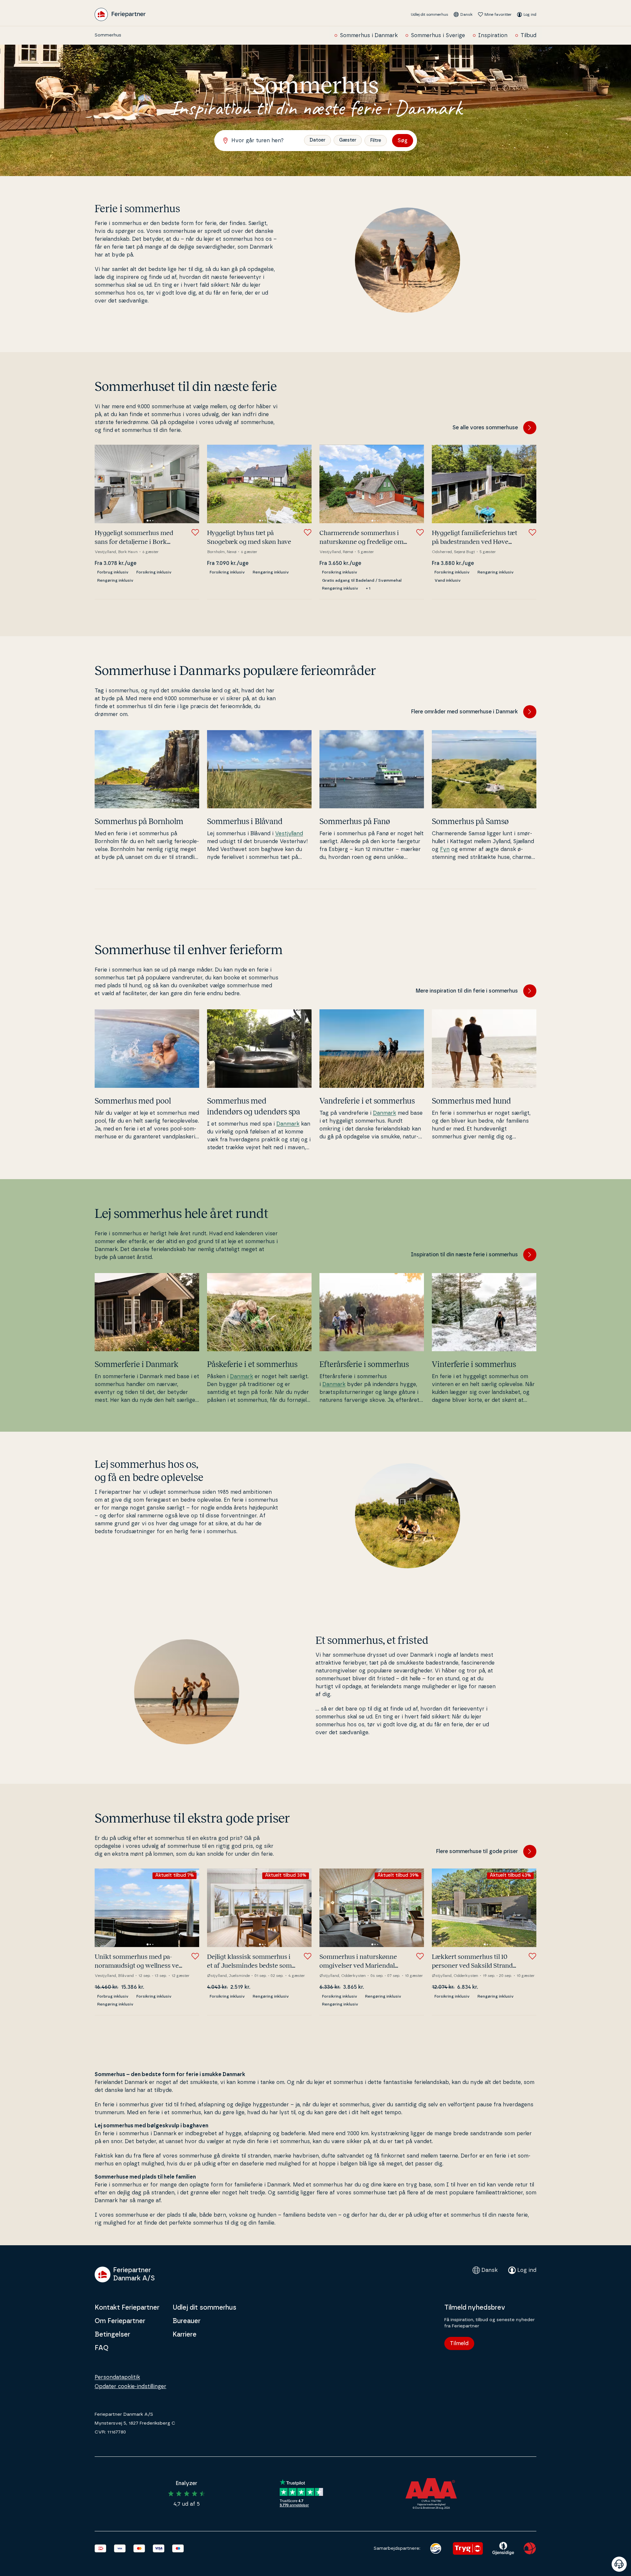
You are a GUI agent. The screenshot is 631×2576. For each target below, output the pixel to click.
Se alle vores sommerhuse (485, 428)
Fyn (445, 849)
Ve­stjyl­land (289, 834)
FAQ (102, 2348)
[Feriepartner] (120, 14)
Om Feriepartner (120, 2321)
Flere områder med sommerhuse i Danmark (465, 712)
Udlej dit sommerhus (430, 14)
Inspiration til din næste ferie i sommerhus (464, 1255)
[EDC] (436, 2548)
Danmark (288, 1124)
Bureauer (187, 2321)
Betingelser (112, 2335)
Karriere (185, 2335)
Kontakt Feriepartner (127, 2308)
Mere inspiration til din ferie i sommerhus (467, 991)
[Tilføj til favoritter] (195, 532)
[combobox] (262, 141)
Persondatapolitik (117, 2377)
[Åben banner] (619, 2564)
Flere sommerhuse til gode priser (477, 1851)
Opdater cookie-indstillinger (130, 2386)
